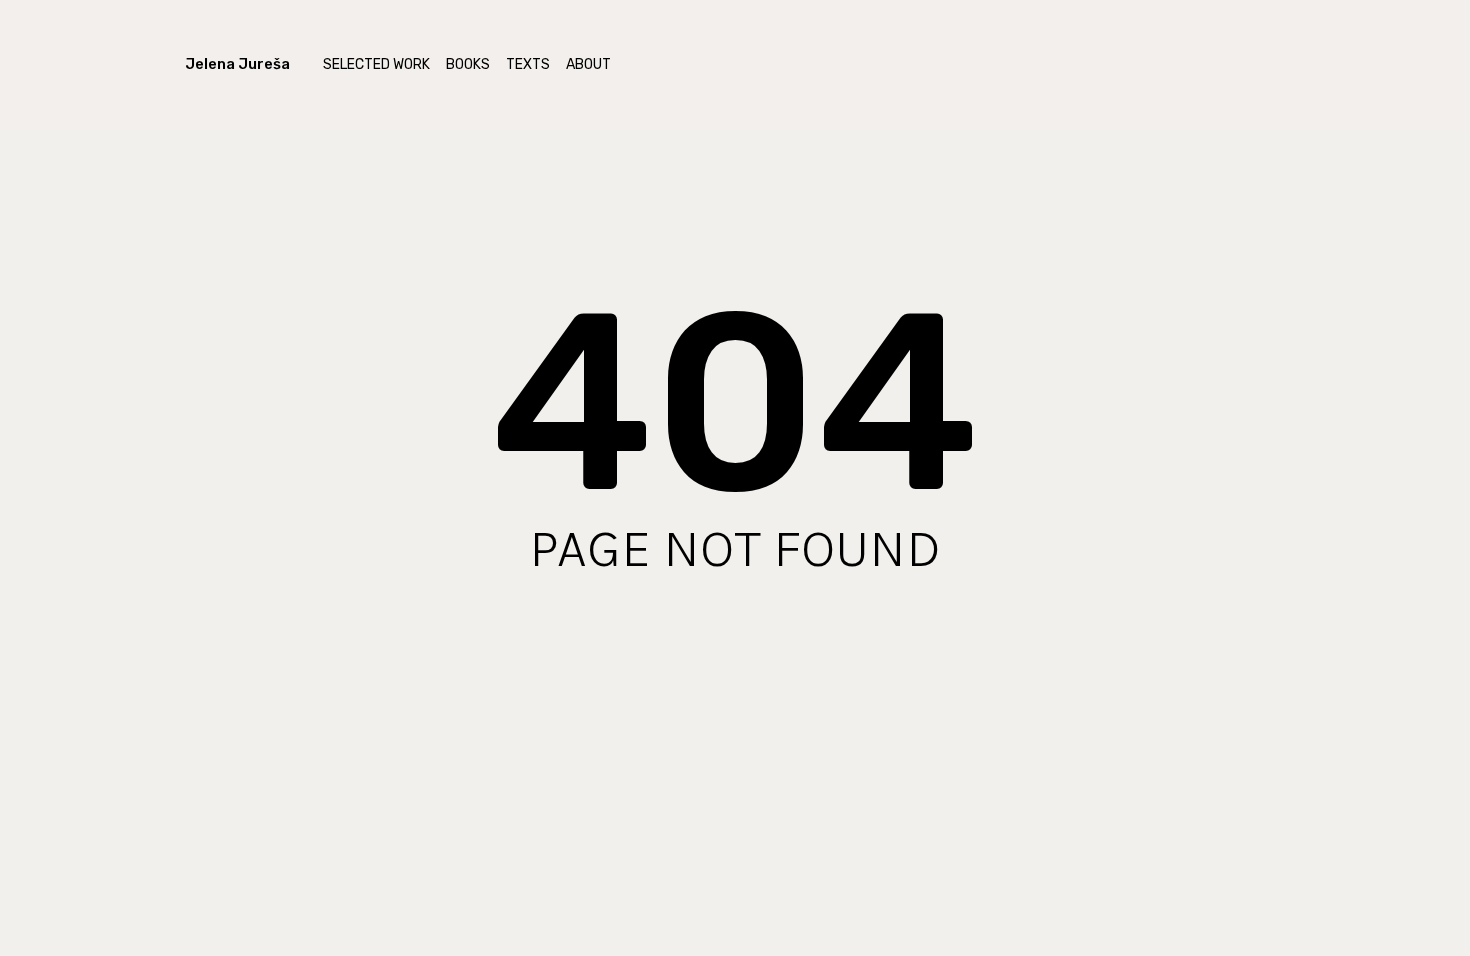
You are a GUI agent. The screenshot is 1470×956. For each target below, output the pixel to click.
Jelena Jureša (237, 64)
